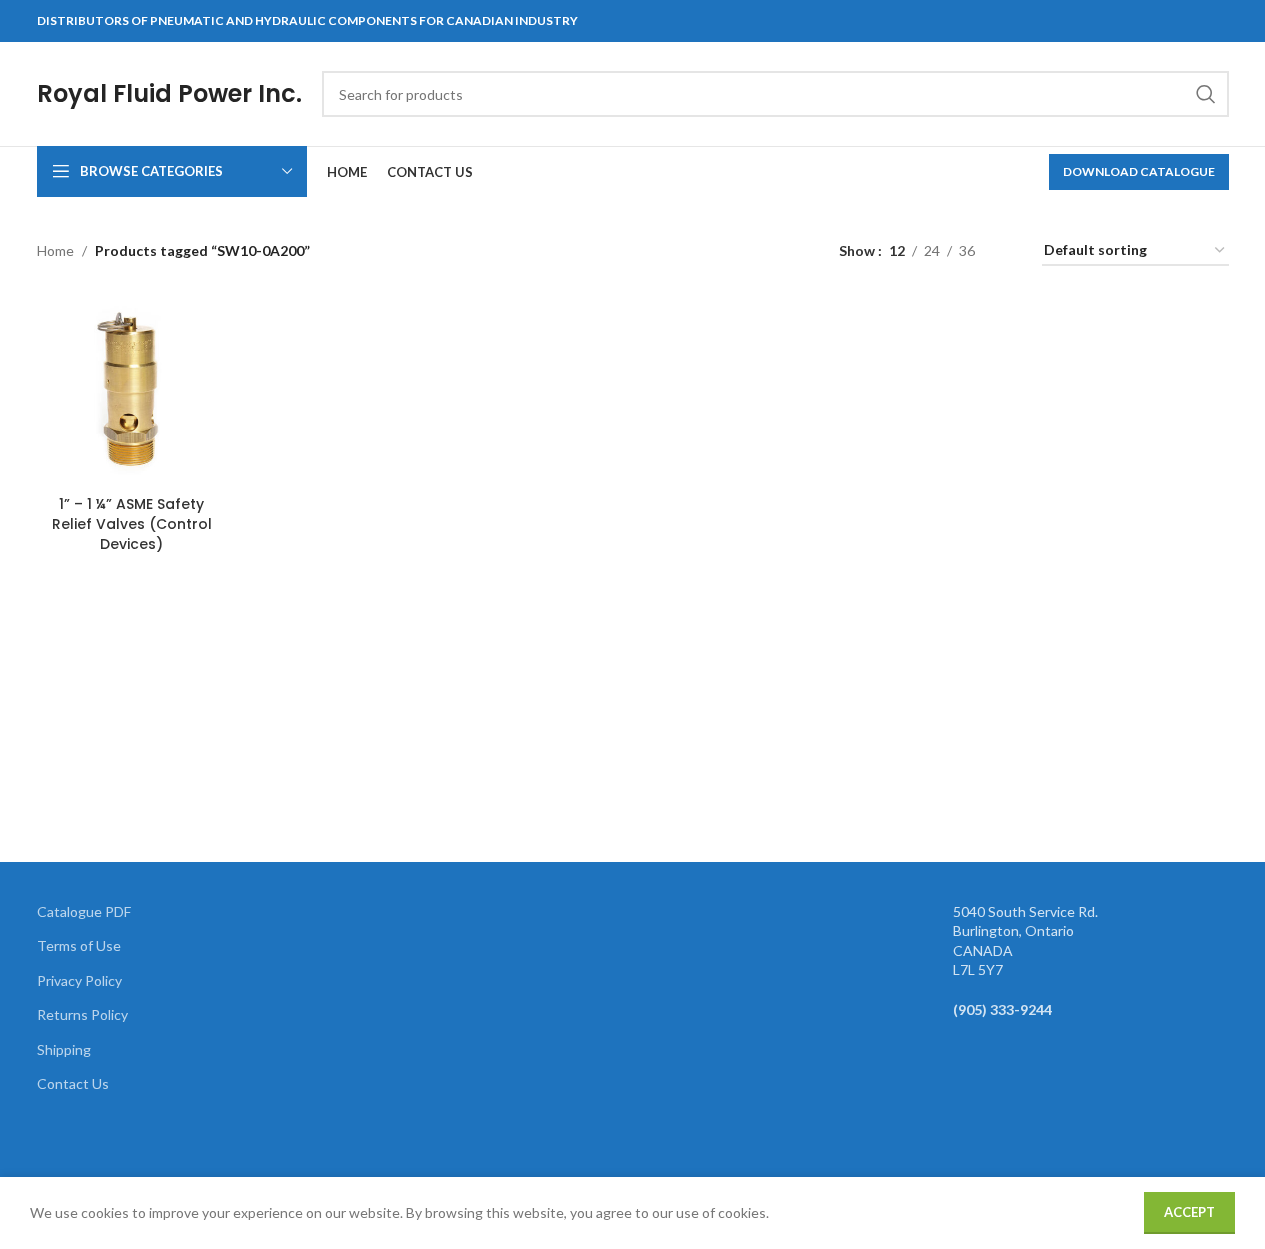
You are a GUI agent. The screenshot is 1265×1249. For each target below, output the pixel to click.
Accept (1189, 1212)
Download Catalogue (1139, 171)
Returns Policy (82, 1014)
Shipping (64, 1049)
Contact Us (73, 1083)
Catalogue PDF (84, 911)
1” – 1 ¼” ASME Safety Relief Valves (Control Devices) (132, 523)
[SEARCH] (1206, 94)
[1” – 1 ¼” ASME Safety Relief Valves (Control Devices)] (132, 391)
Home (55, 250)
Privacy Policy (79, 980)
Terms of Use (79, 945)
